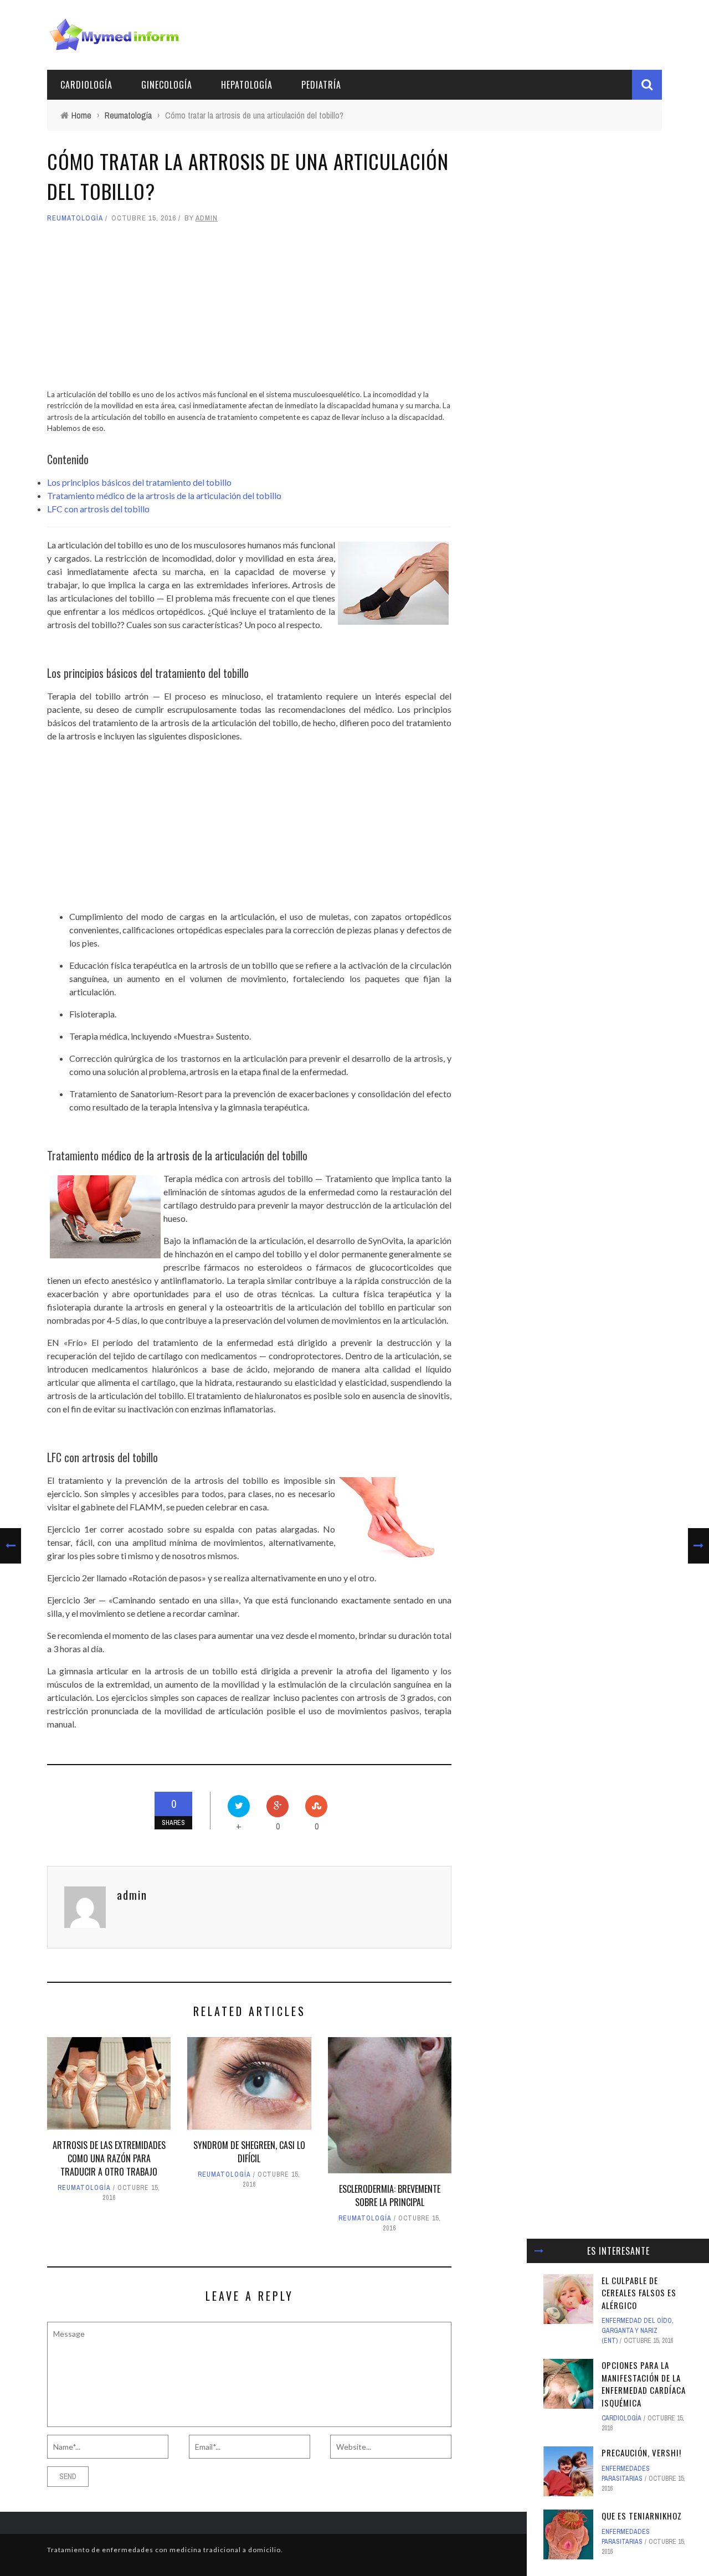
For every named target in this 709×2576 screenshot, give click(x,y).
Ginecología (167, 85)
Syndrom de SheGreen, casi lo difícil (249, 2152)
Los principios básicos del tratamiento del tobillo (139, 482)
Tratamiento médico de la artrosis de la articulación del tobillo (164, 495)
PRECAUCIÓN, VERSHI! (641, 2452)
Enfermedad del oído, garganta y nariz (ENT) (638, 2331)
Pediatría (321, 85)
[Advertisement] (249, 311)
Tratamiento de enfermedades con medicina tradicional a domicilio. (165, 2550)
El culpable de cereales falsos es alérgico (639, 2293)
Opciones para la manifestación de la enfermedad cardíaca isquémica (644, 2384)
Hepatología (247, 85)
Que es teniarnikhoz (642, 2516)
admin (207, 218)
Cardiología (86, 85)
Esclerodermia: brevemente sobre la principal (390, 2195)
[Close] (539, 2251)
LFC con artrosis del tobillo (98, 509)
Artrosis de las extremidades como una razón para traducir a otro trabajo (109, 2158)
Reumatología (75, 218)
